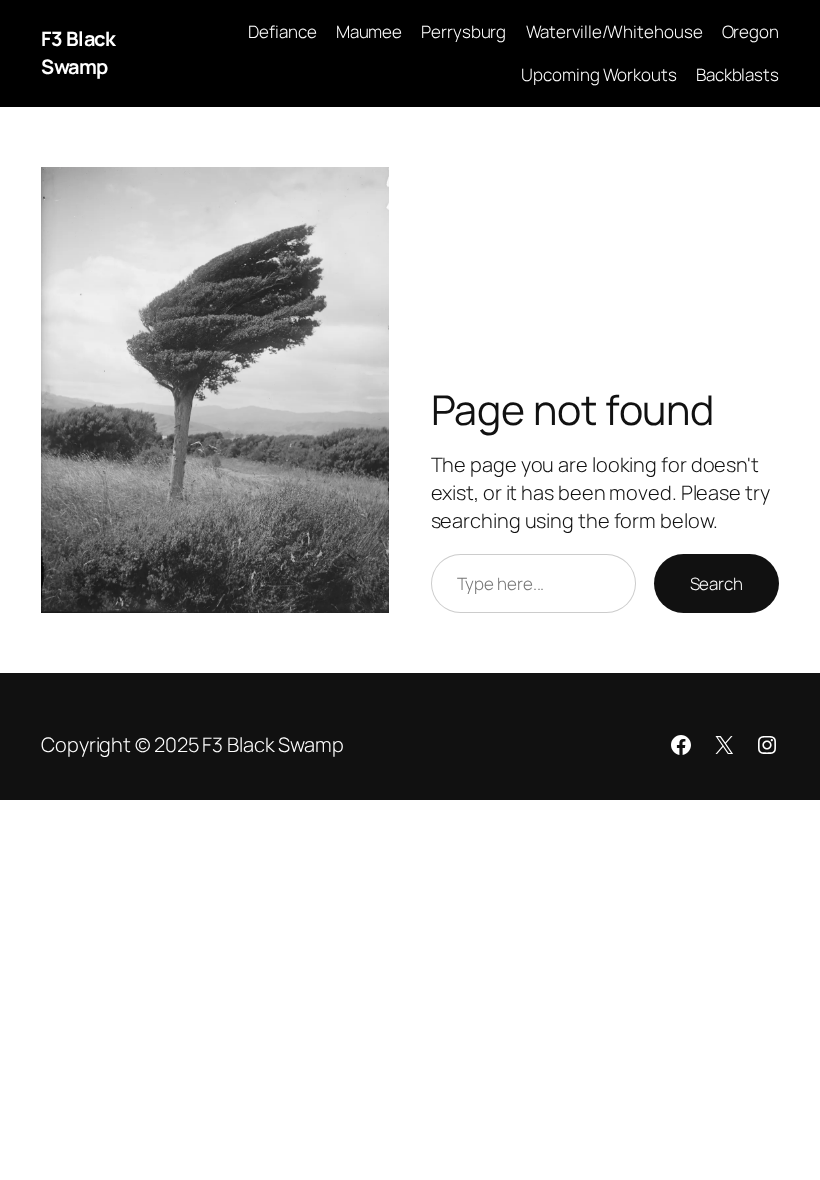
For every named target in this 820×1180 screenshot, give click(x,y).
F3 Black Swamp (78, 52)
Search (716, 583)
